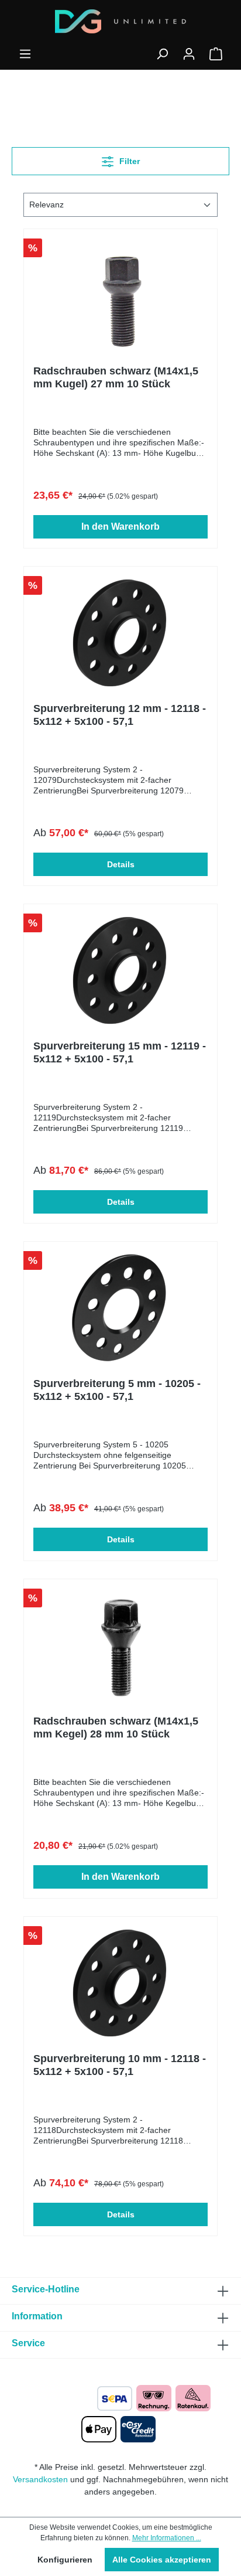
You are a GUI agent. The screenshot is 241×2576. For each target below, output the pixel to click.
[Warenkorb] (216, 54)
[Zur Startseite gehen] (120, 21)
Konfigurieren (65, 2560)
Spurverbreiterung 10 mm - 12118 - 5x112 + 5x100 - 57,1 (120, 2065)
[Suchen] (162, 54)
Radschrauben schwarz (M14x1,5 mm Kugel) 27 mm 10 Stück (116, 377)
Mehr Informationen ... (167, 2538)
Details (121, 864)
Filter (128, 161)
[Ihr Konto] (189, 54)
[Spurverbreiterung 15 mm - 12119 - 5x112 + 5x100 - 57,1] (120, 972)
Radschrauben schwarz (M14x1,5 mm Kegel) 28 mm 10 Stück (116, 1727)
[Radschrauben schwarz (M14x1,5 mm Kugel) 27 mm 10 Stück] (120, 297)
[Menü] (25, 54)
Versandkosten (40, 2479)
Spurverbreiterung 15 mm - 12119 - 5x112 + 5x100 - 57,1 (120, 1052)
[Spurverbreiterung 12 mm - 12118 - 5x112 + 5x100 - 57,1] (120, 635)
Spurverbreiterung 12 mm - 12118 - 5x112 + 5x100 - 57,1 (120, 715)
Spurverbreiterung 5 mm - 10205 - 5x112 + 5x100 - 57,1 (117, 1390)
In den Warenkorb (120, 527)
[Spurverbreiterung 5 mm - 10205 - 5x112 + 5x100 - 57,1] (120, 1310)
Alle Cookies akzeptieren (162, 2560)
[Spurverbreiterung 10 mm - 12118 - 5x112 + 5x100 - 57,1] (120, 1985)
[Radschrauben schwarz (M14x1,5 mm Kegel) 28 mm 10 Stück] (120, 1647)
